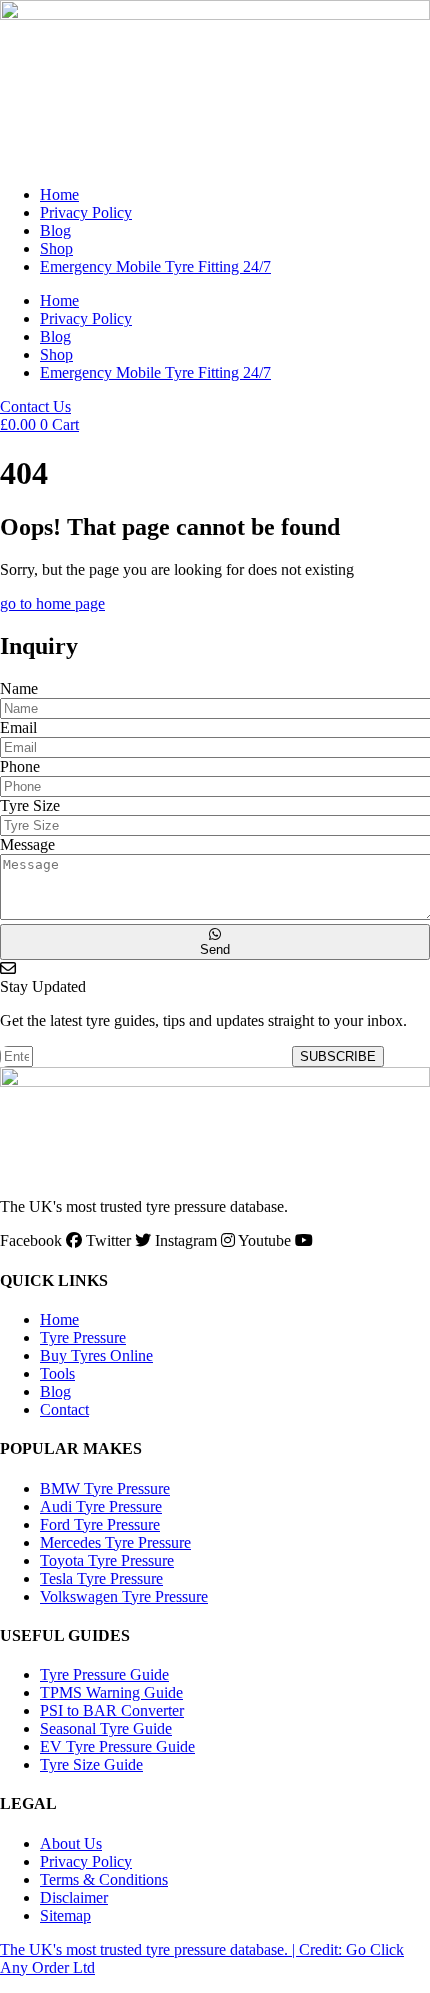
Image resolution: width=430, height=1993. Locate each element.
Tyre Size (30, 805)
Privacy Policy (86, 212)
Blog (55, 230)
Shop (56, 248)
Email (18, 727)
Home (59, 194)
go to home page (52, 603)
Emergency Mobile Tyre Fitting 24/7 (155, 266)
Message (27, 844)
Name (19, 688)
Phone (20, 766)
